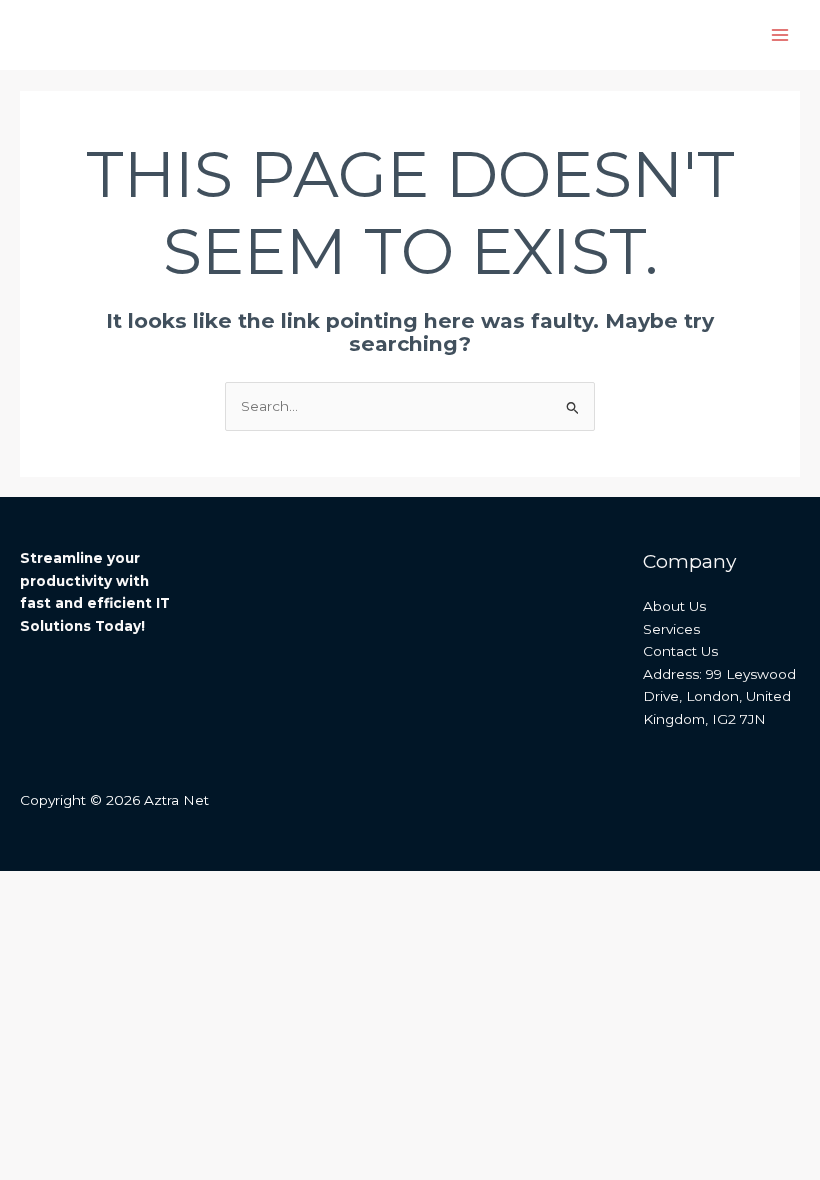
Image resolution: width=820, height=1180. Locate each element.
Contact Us (680, 651)
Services (671, 629)
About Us (674, 606)
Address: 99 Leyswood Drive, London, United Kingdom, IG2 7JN (719, 696)
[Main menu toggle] (780, 35)
